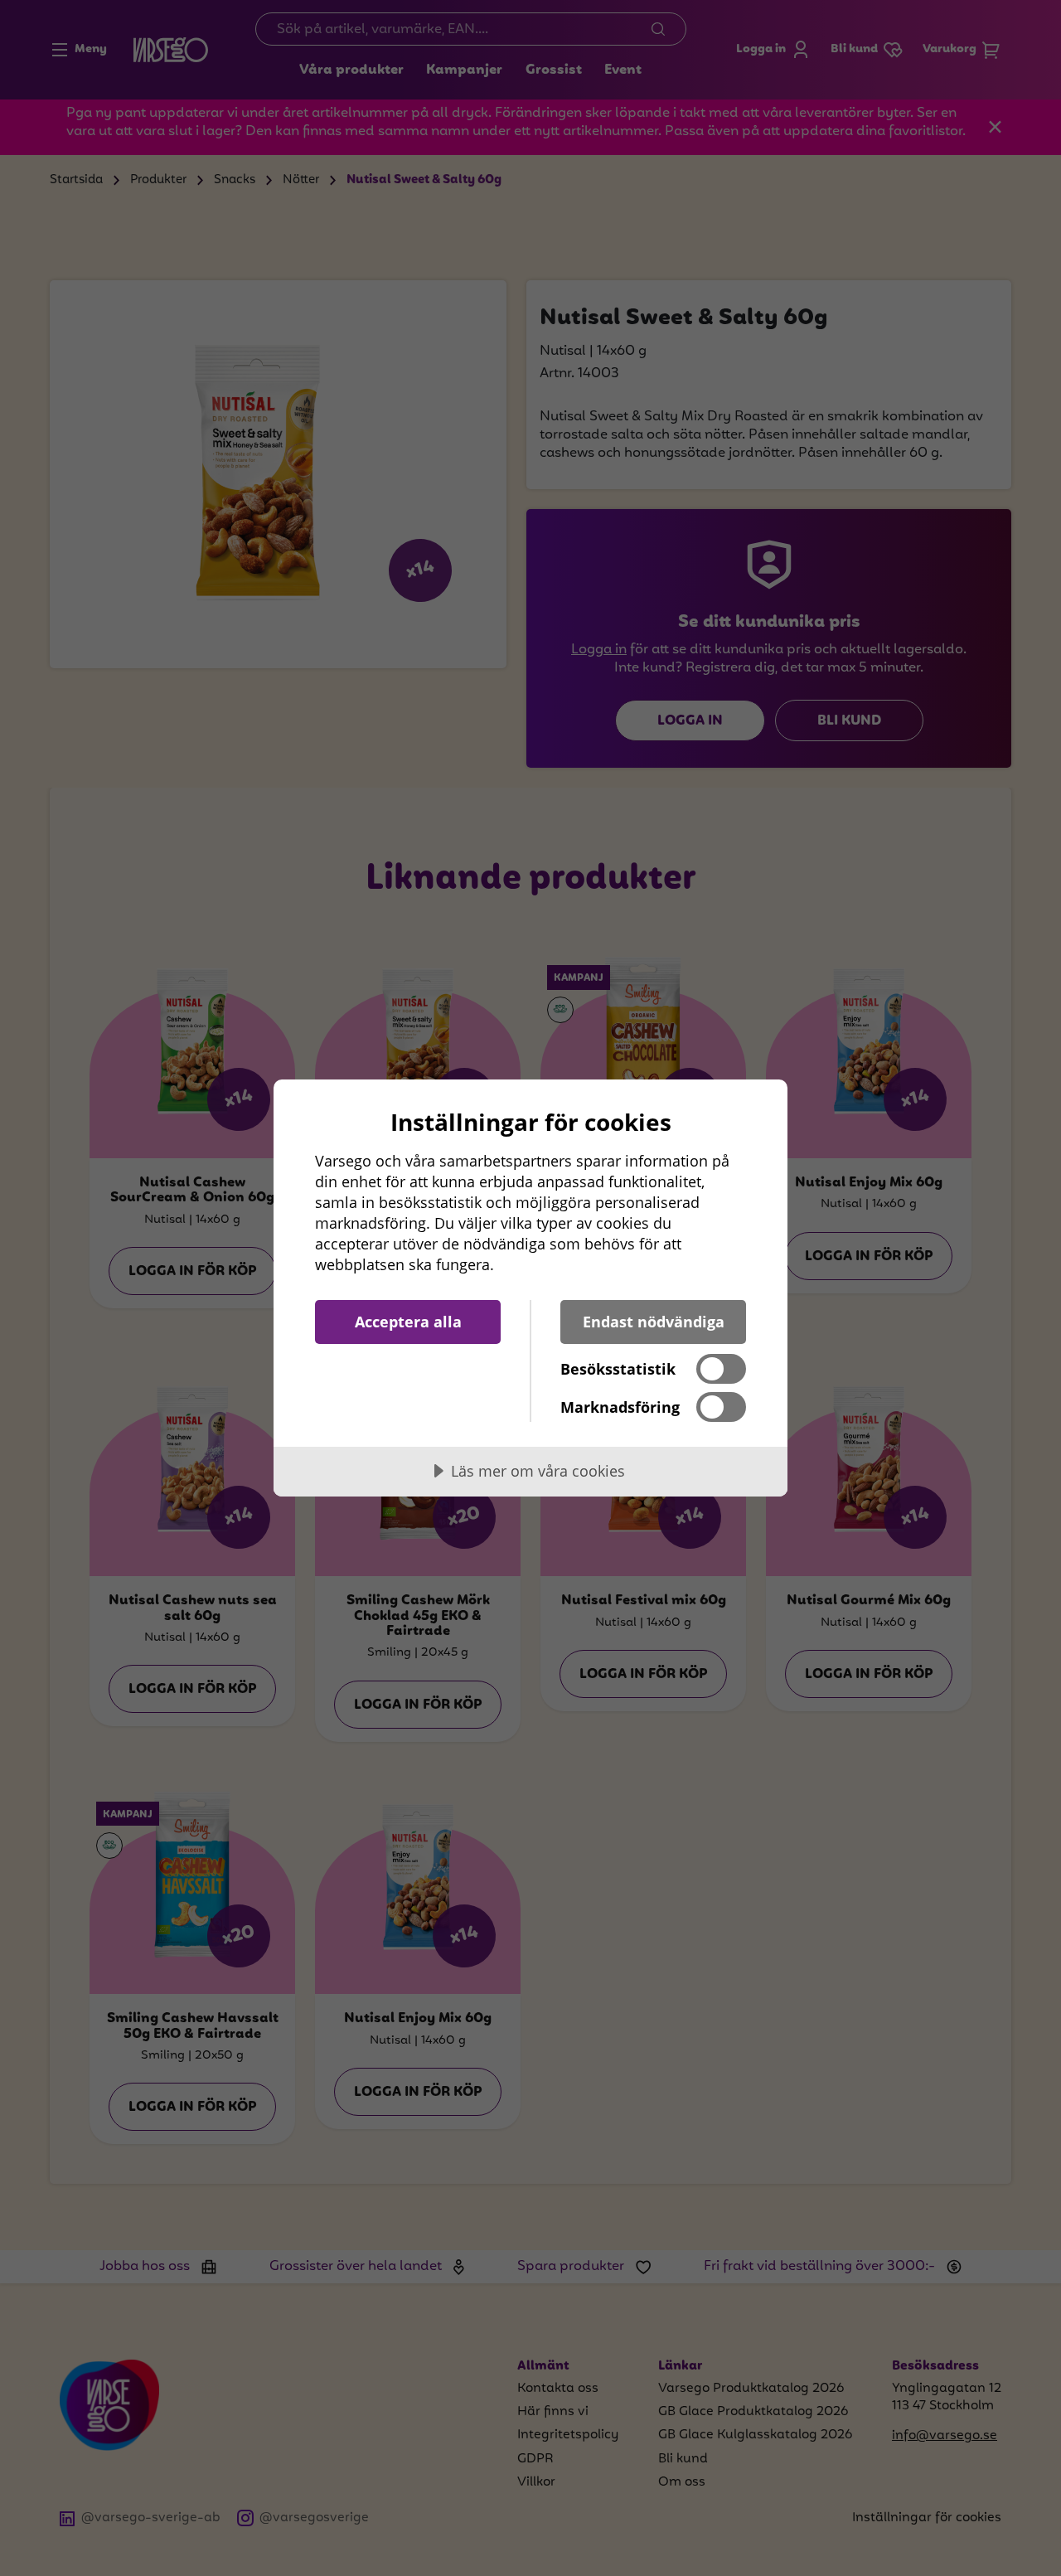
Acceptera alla (408, 1322)
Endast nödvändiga (654, 1322)
